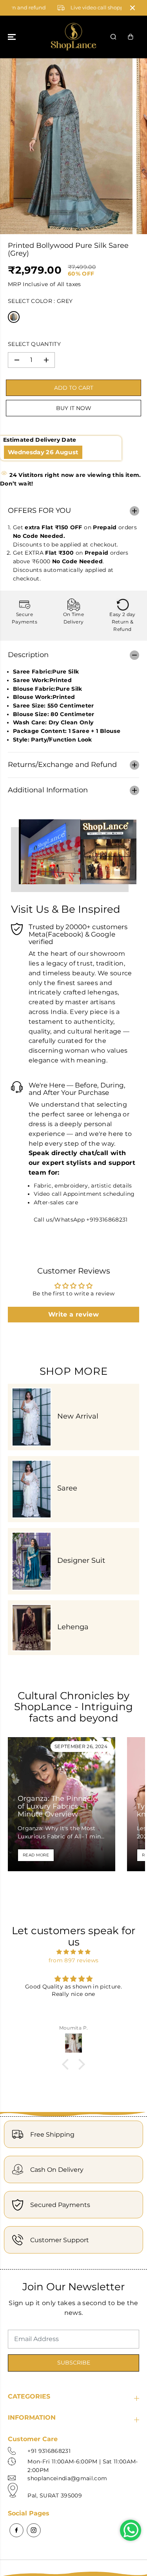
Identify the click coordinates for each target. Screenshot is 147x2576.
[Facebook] (16, 2530)
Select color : (40, 301)
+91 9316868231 (49, 2451)
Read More (36, 1855)
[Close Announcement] (132, 8)
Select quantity (34, 344)
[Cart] (131, 37)
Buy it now (74, 408)
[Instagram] (34, 2530)
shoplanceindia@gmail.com (67, 2478)
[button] (13, 37)
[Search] (113, 37)
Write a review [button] (73, 1314)
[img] (73, 1952)
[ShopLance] (73, 37)
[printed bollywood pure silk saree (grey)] (66, 146)
